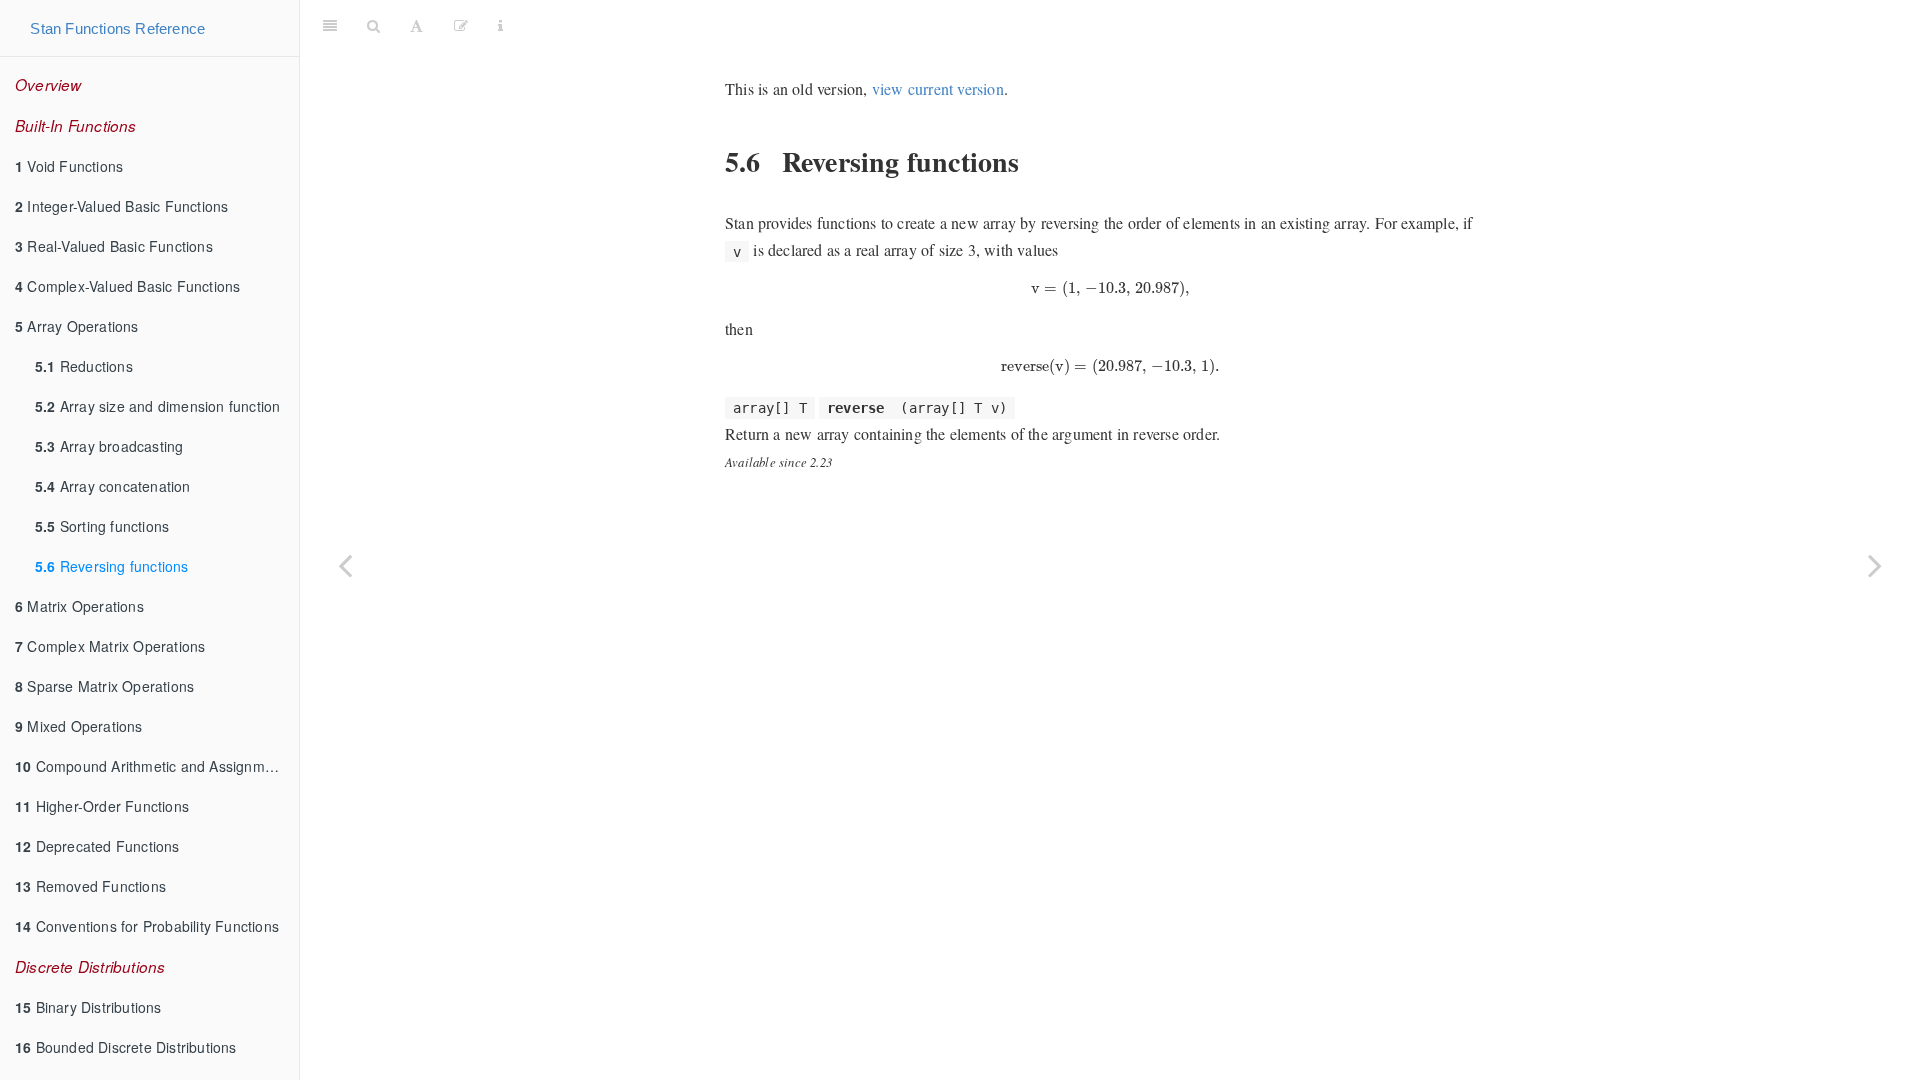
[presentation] (1110, 289)
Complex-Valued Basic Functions (127, 286)
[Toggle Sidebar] (330, 25)
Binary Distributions (88, 1007)
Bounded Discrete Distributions (126, 1047)
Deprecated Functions (97, 846)
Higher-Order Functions (102, 806)
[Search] (373, 25)
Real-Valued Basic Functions (114, 246)
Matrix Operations (79, 606)
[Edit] (461, 25)
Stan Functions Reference (117, 28)
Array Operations (77, 326)
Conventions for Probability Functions (147, 926)
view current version (938, 88)
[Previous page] (345, 565)
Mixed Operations (79, 726)
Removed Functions (90, 886)
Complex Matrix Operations (110, 646)
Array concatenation (113, 486)
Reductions (84, 366)
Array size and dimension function (157, 406)
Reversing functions (112, 566)
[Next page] (1875, 565)
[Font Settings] (416, 25)
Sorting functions (102, 526)
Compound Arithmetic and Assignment (150, 766)
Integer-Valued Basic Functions (121, 206)
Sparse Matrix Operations (104, 686)
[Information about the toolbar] (500, 25)
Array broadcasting (109, 446)
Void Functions (69, 166)
